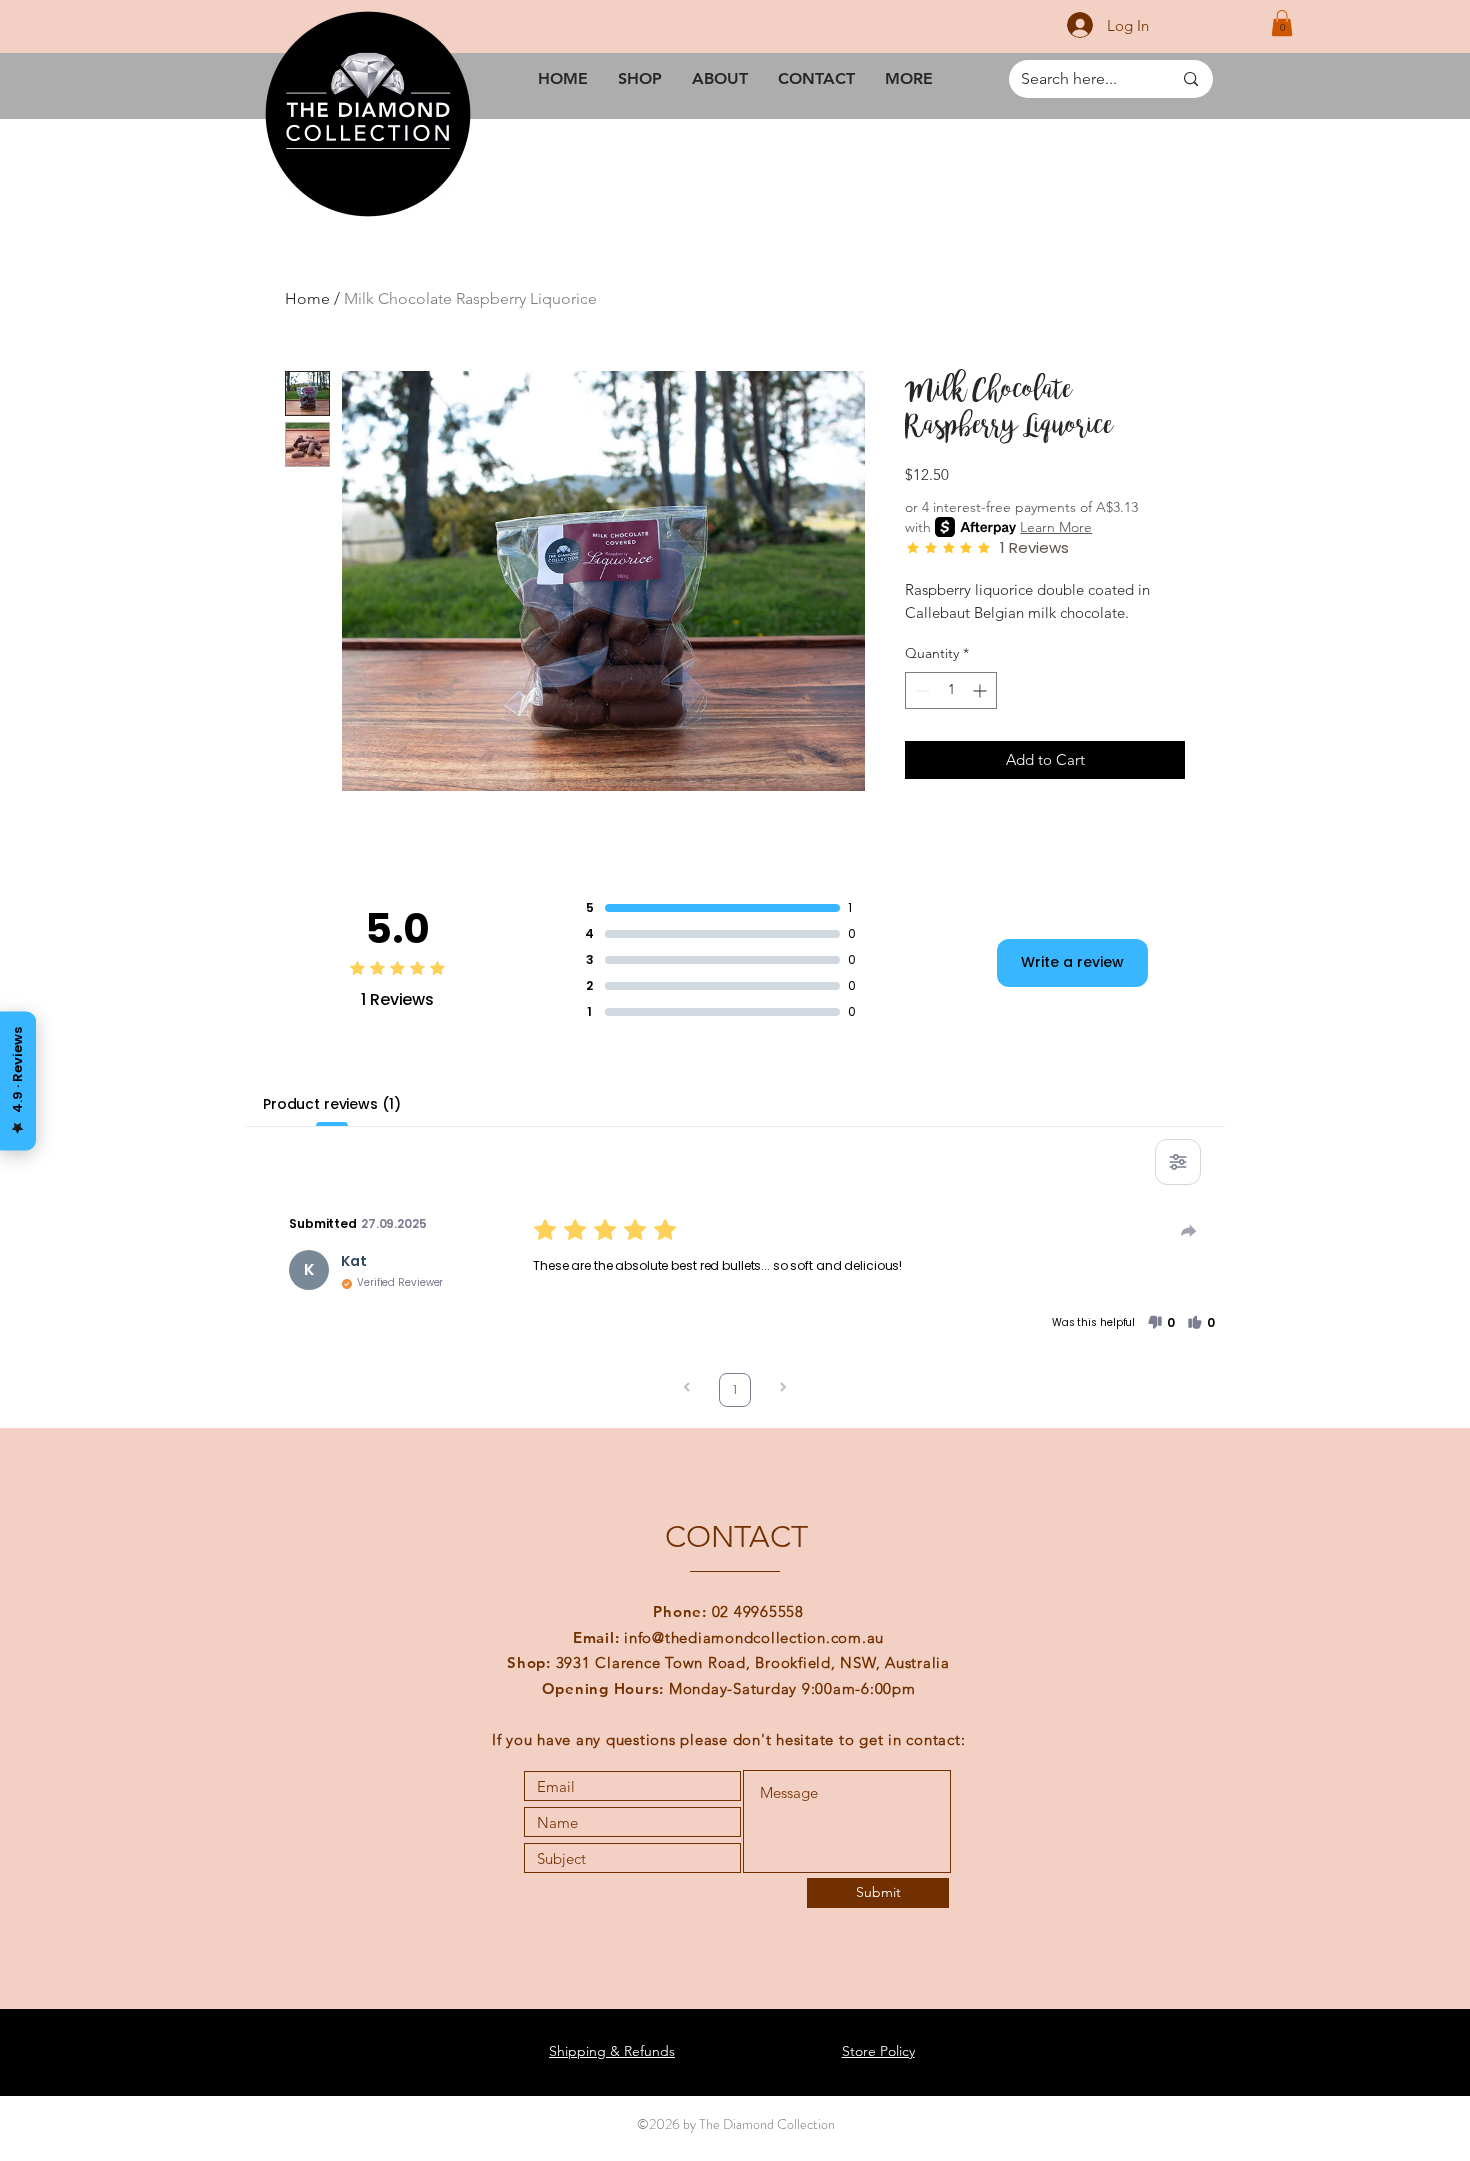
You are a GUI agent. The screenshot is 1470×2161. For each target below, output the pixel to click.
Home (307, 298)
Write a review (1072, 962)
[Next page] (783, 1389)
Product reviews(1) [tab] (331, 1104)
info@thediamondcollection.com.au (754, 1637)
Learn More (1056, 527)
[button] (1282, 23)
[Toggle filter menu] (1178, 1162)
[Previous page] (687, 1389)
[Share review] (1189, 1231)
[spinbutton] (951, 690)
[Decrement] (920, 690)
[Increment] (981, 690)
